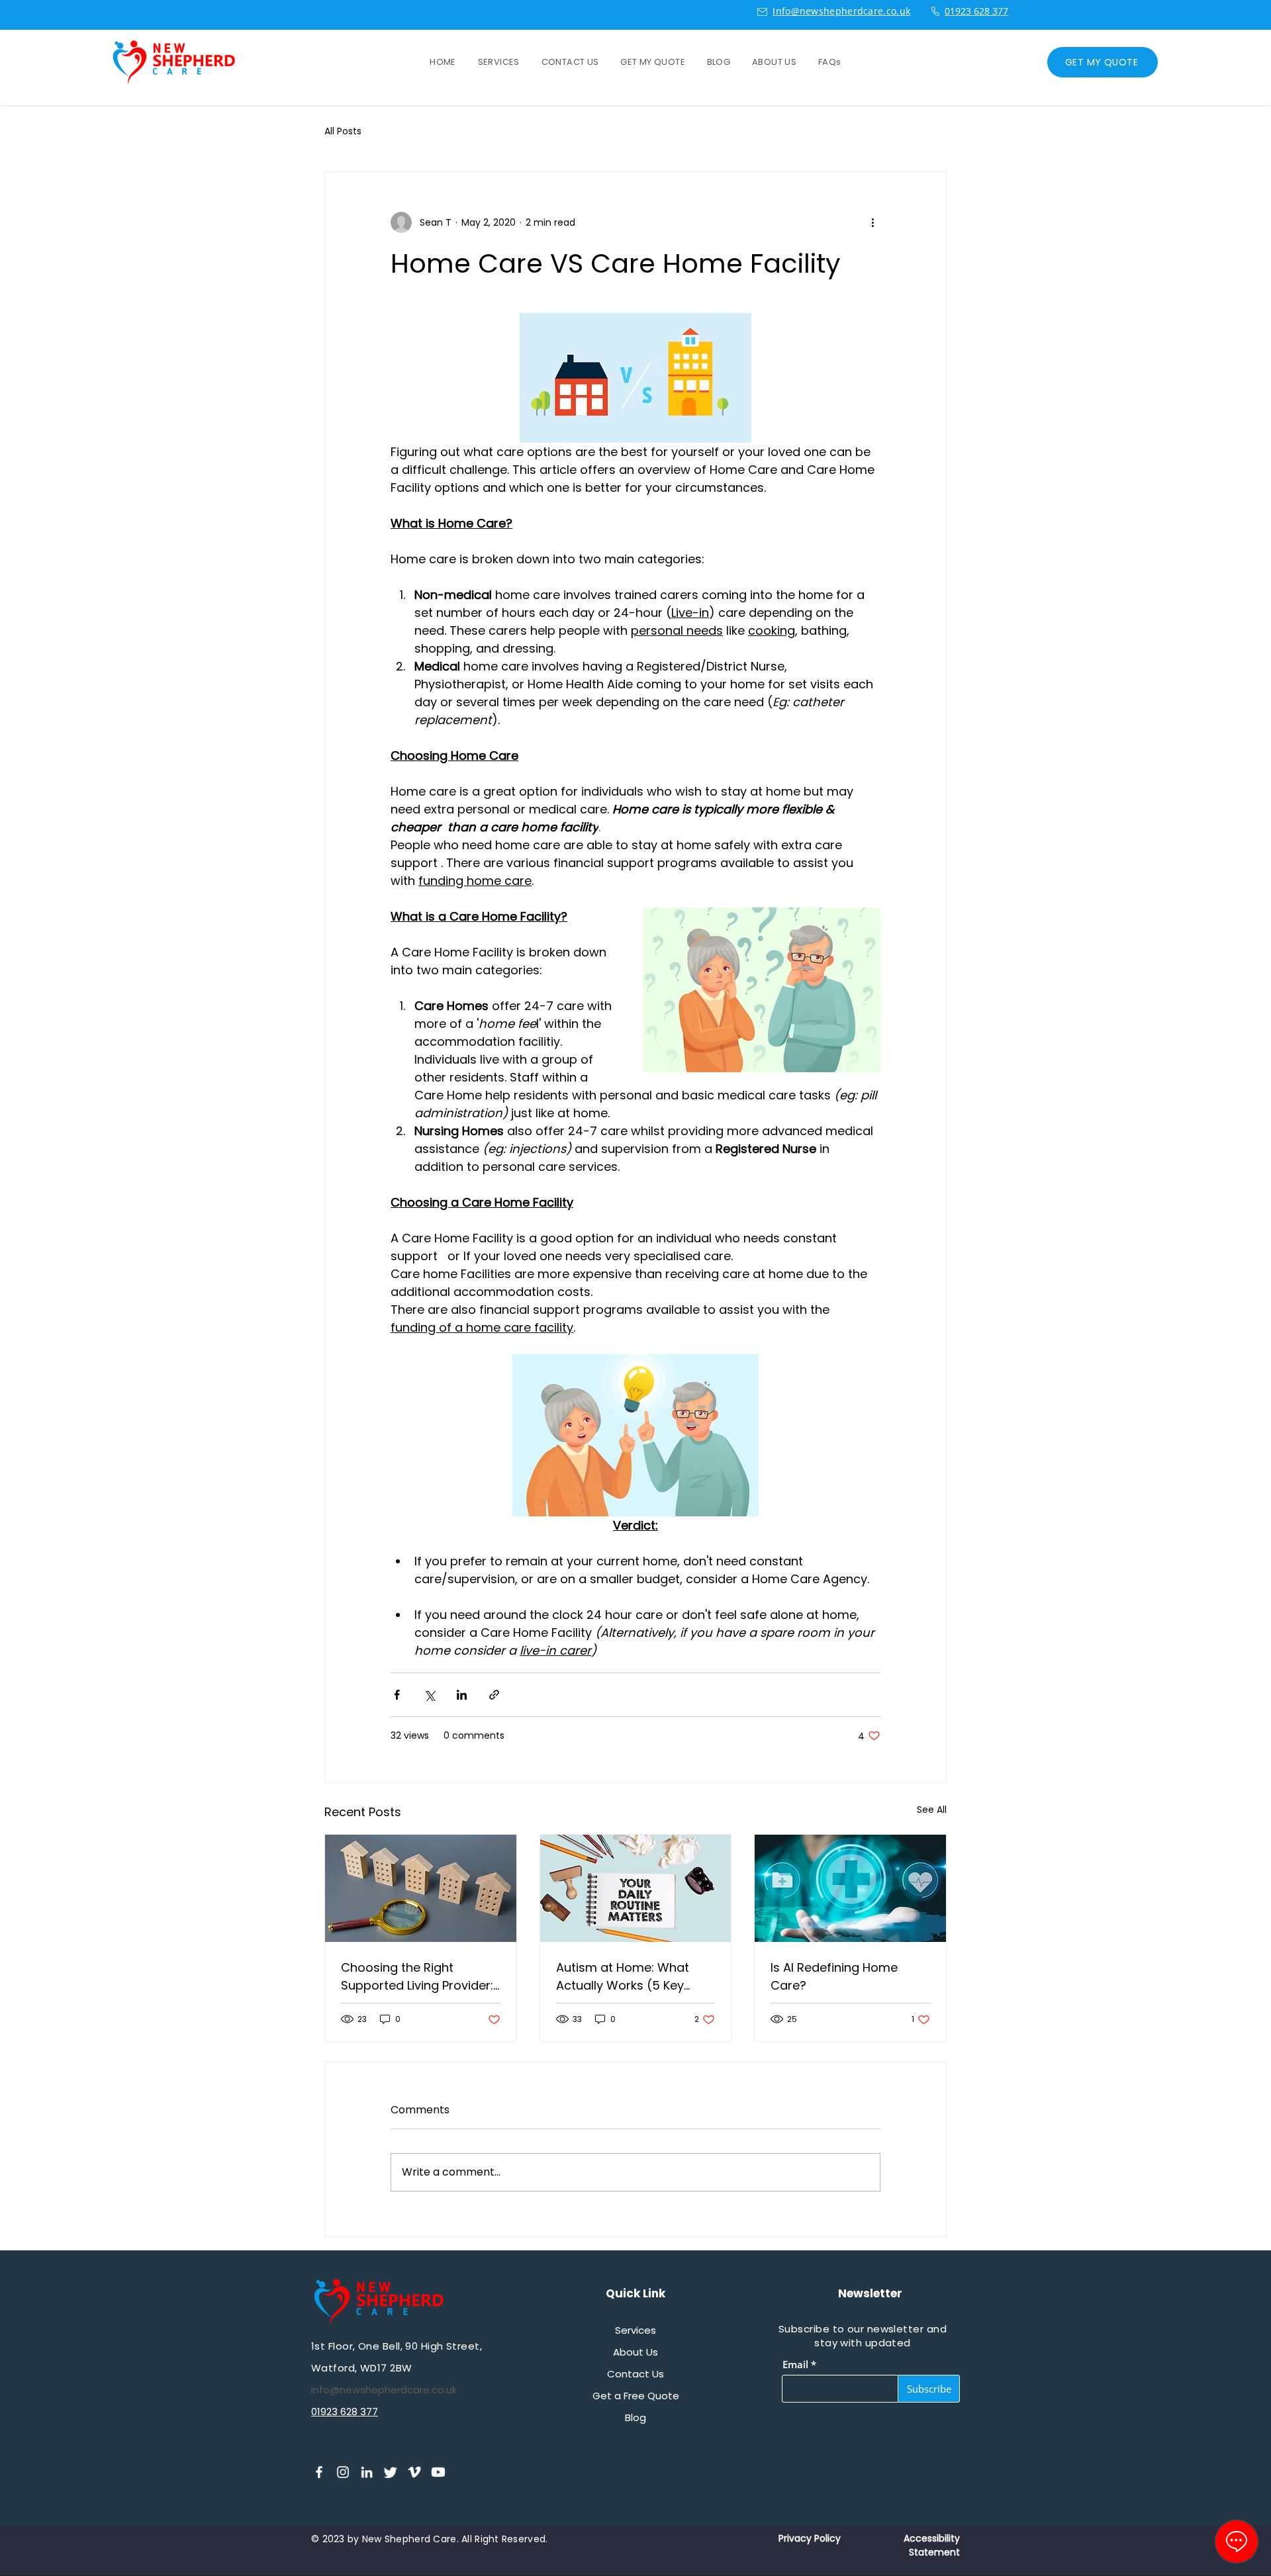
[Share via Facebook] (397, 1695)
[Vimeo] (414, 2472)
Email (795, 2365)
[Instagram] (343, 2472)
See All (932, 1810)
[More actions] (872, 222)
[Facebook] (319, 2472)
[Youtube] (438, 2472)
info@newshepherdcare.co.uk (384, 2390)
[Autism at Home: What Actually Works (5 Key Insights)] (636, 1888)
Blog (635, 2417)
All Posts (343, 131)
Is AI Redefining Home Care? (834, 1976)
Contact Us (635, 2374)
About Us (635, 2352)
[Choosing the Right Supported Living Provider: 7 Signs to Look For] (421, 1888)
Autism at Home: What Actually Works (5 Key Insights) (623, 1977)
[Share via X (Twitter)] (429, 1695)
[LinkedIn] (367, 2472)
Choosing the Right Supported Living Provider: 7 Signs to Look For (417, 1977)
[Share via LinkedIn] (462, 1695)
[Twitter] (391, 2472)
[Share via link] (494, 1695)
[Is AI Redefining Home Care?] (850, 1888)
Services (635, 2330)
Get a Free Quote (636, 2396)
